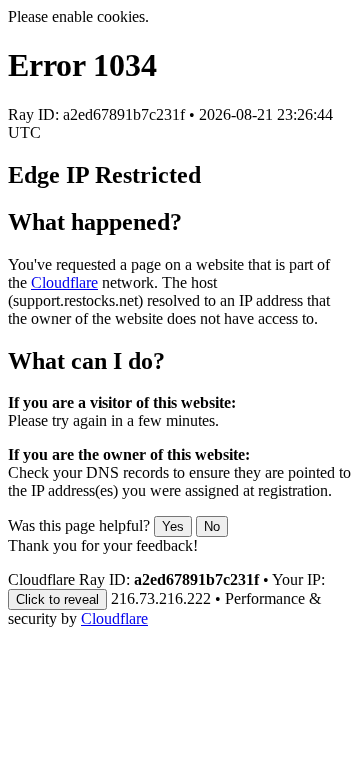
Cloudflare (64, 282)
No (212, 526)
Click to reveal (57, 599)
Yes (173, 526)
